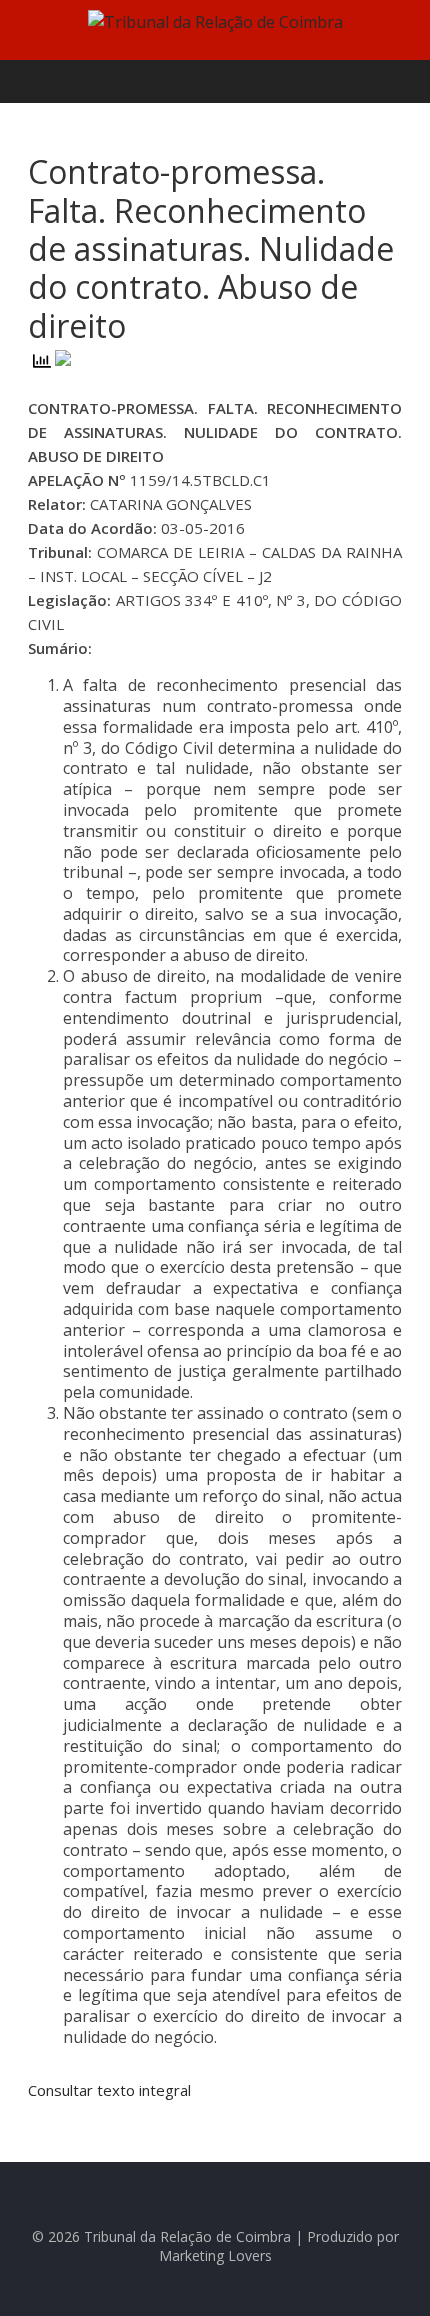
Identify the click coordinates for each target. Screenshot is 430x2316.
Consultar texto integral (109, 2090)
